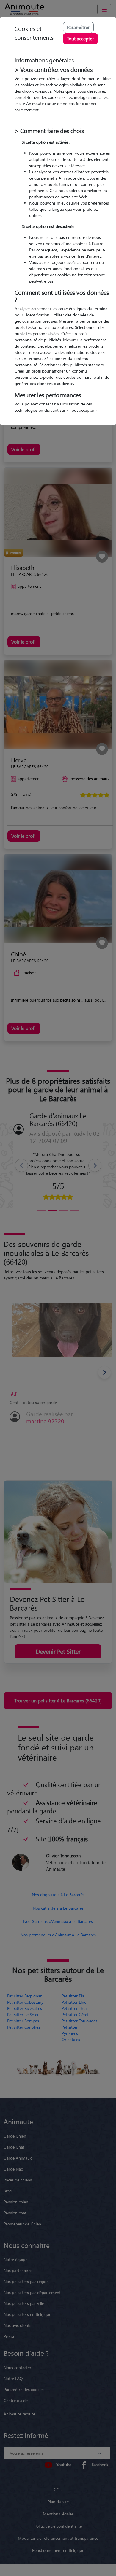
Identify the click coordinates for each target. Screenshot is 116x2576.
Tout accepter (80, 38)
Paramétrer (78, 27)
